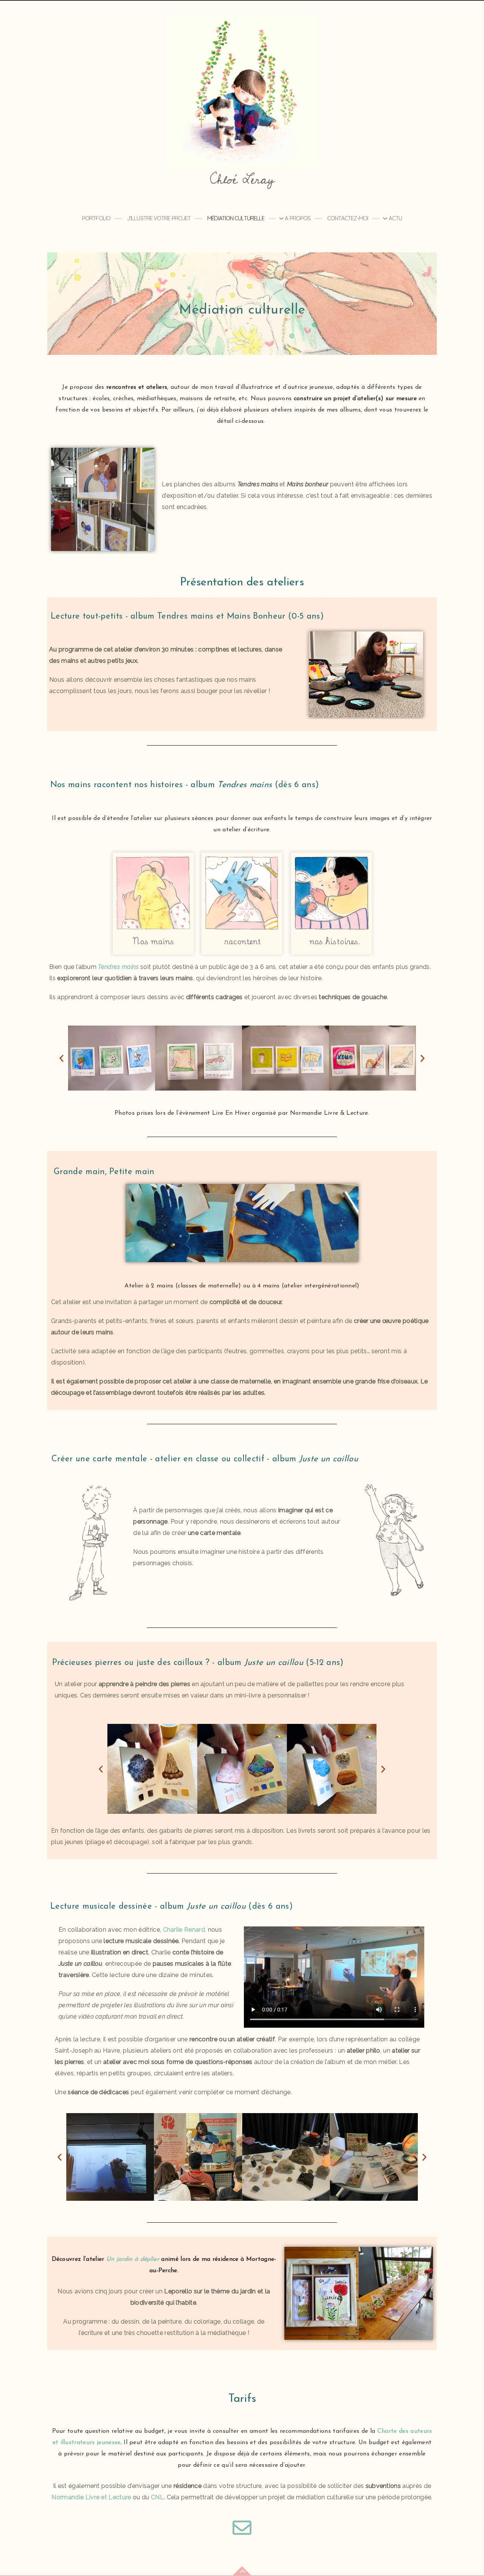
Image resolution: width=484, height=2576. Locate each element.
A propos (298, 218)
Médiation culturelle (236, 218)
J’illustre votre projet (159, 218)
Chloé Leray (242, 180)
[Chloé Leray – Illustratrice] (242, 91)
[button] (61, 1058)
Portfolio (96, 218)
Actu (395, 218)
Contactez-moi (347, 218)
